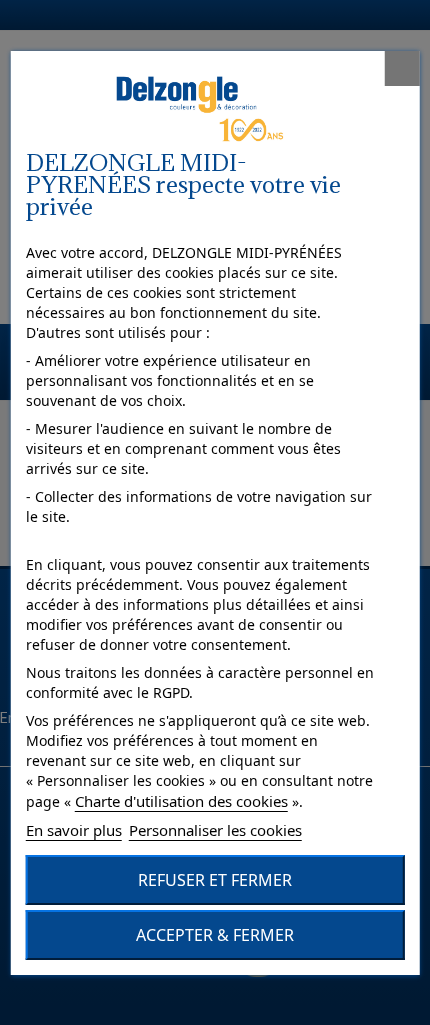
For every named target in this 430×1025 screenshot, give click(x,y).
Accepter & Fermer (215, 935)
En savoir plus (74, 830)
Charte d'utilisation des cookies (181, 801)
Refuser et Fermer (215, 880)
